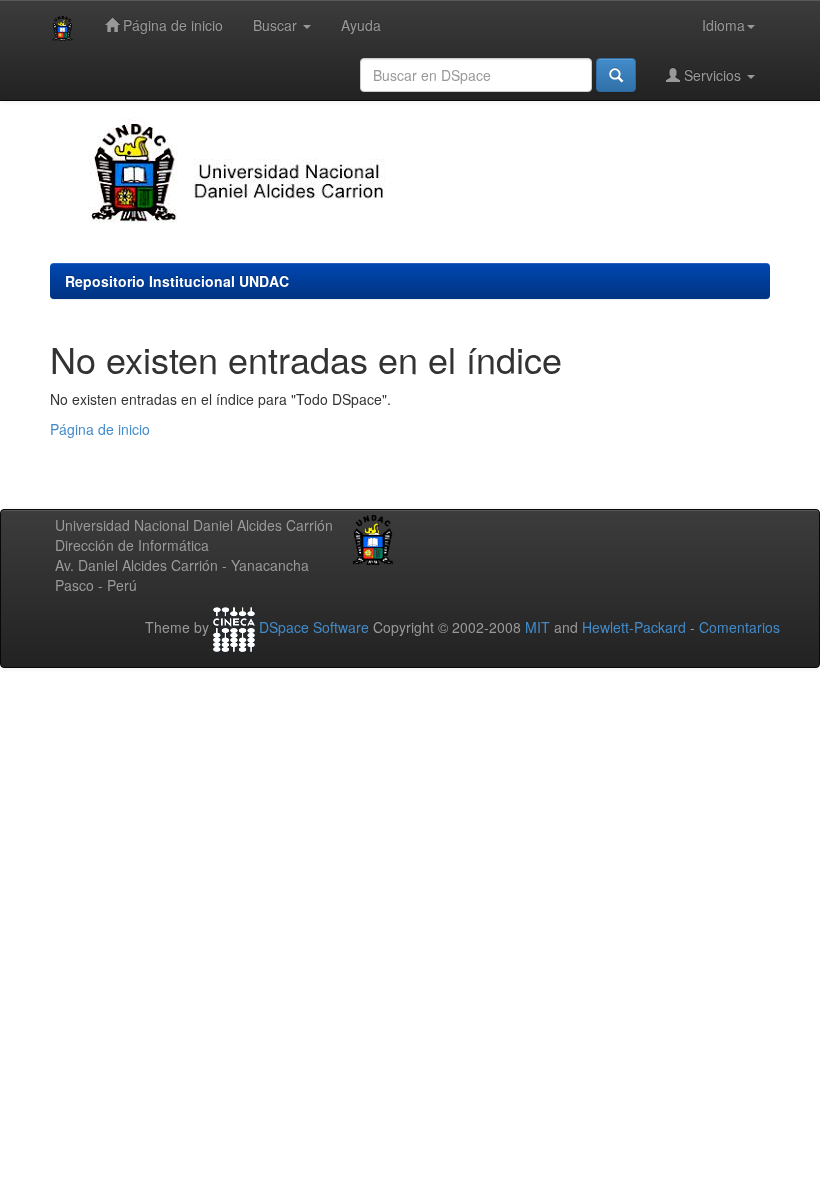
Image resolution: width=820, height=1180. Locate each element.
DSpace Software (314, 627)
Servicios (712, 75)
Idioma (723, 25)
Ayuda (361, 25)
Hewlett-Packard (634, 627)
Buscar (277, 25)
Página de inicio (171, 25)
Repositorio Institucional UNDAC (177, 281)
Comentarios (739, 627)
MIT (537, 627)
